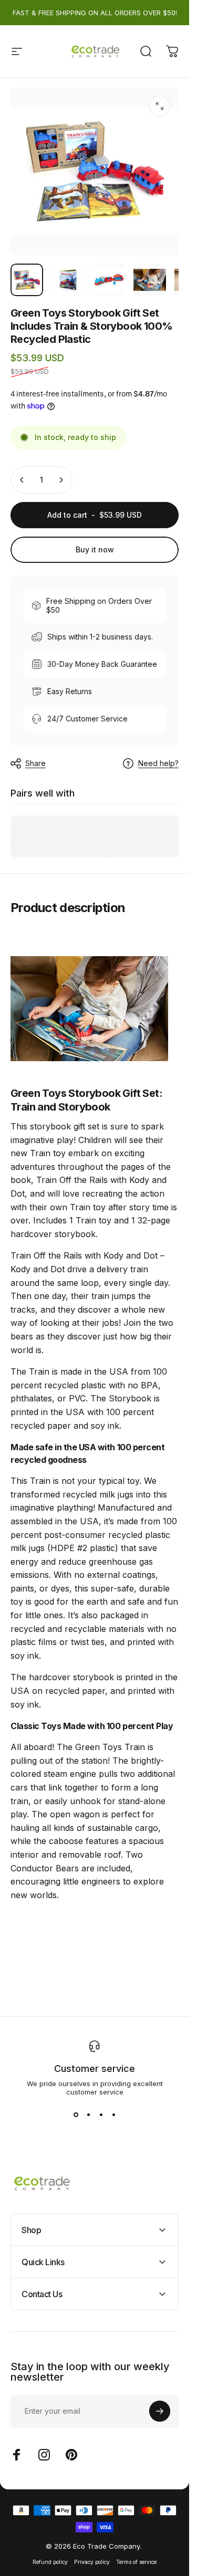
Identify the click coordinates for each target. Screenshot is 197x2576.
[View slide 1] (76, 2115)
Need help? (158, 763)
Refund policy (50, 2562)
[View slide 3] (101, 2115)
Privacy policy (92, 2562)
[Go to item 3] (109, 280)
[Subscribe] (160, 2411)
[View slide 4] (113, 2115)
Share (35, 763)
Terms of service (136, 2562)
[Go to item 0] (27, 280)
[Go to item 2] (68, 280)
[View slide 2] (88, 2115)
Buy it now (95, 549)
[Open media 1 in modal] (160, 106)
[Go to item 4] (150, 280)
